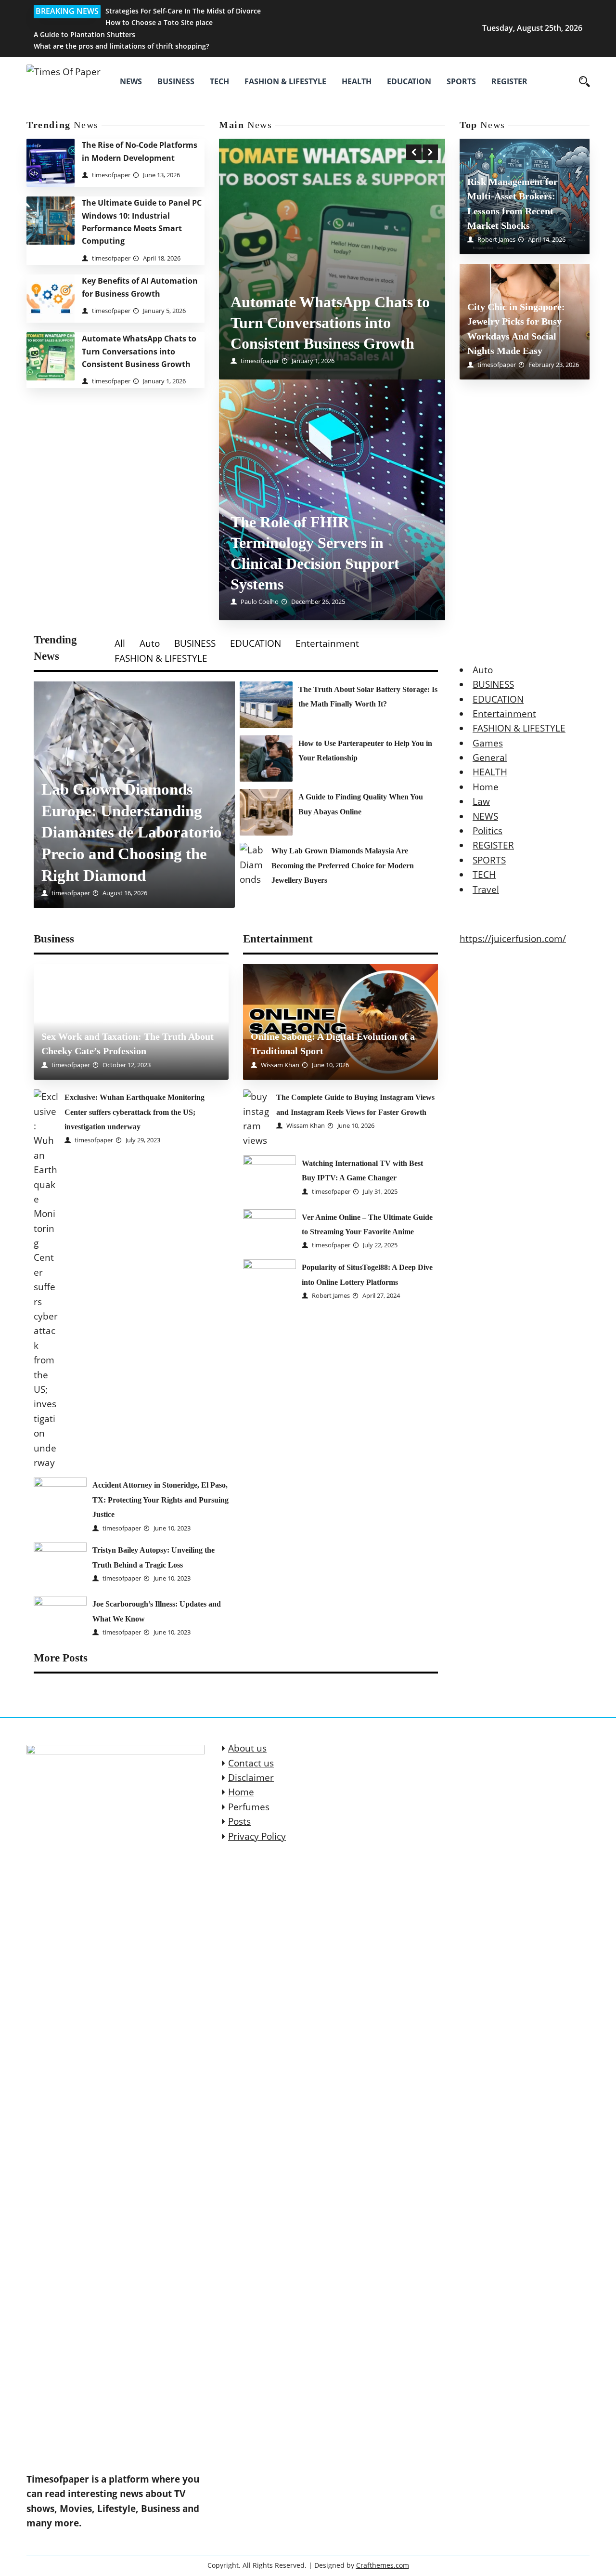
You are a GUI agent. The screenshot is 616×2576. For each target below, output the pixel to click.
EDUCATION (409, 81)
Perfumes (249, 1807)
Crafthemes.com (383, 2565)
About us (247, 1748)
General (490, 758)
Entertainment (327, 643)
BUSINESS (176, 81)
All (120, 643)
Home (486, 787)
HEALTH (357, 81)
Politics (488, 831)
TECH (219, 81)
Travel (486, 889)
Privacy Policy (257, 1836)
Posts (239, 1821)
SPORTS (461, 81)
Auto (150, 643)
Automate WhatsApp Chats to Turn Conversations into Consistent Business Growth (139, 351)
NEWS (131, 81)
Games (488, 743)
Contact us (251, 1763)
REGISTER (509, 81)
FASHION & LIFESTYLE (285, 81)
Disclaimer (251, 1778)
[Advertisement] (332, 221)
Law (481, 802)
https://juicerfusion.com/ (513, 939)
